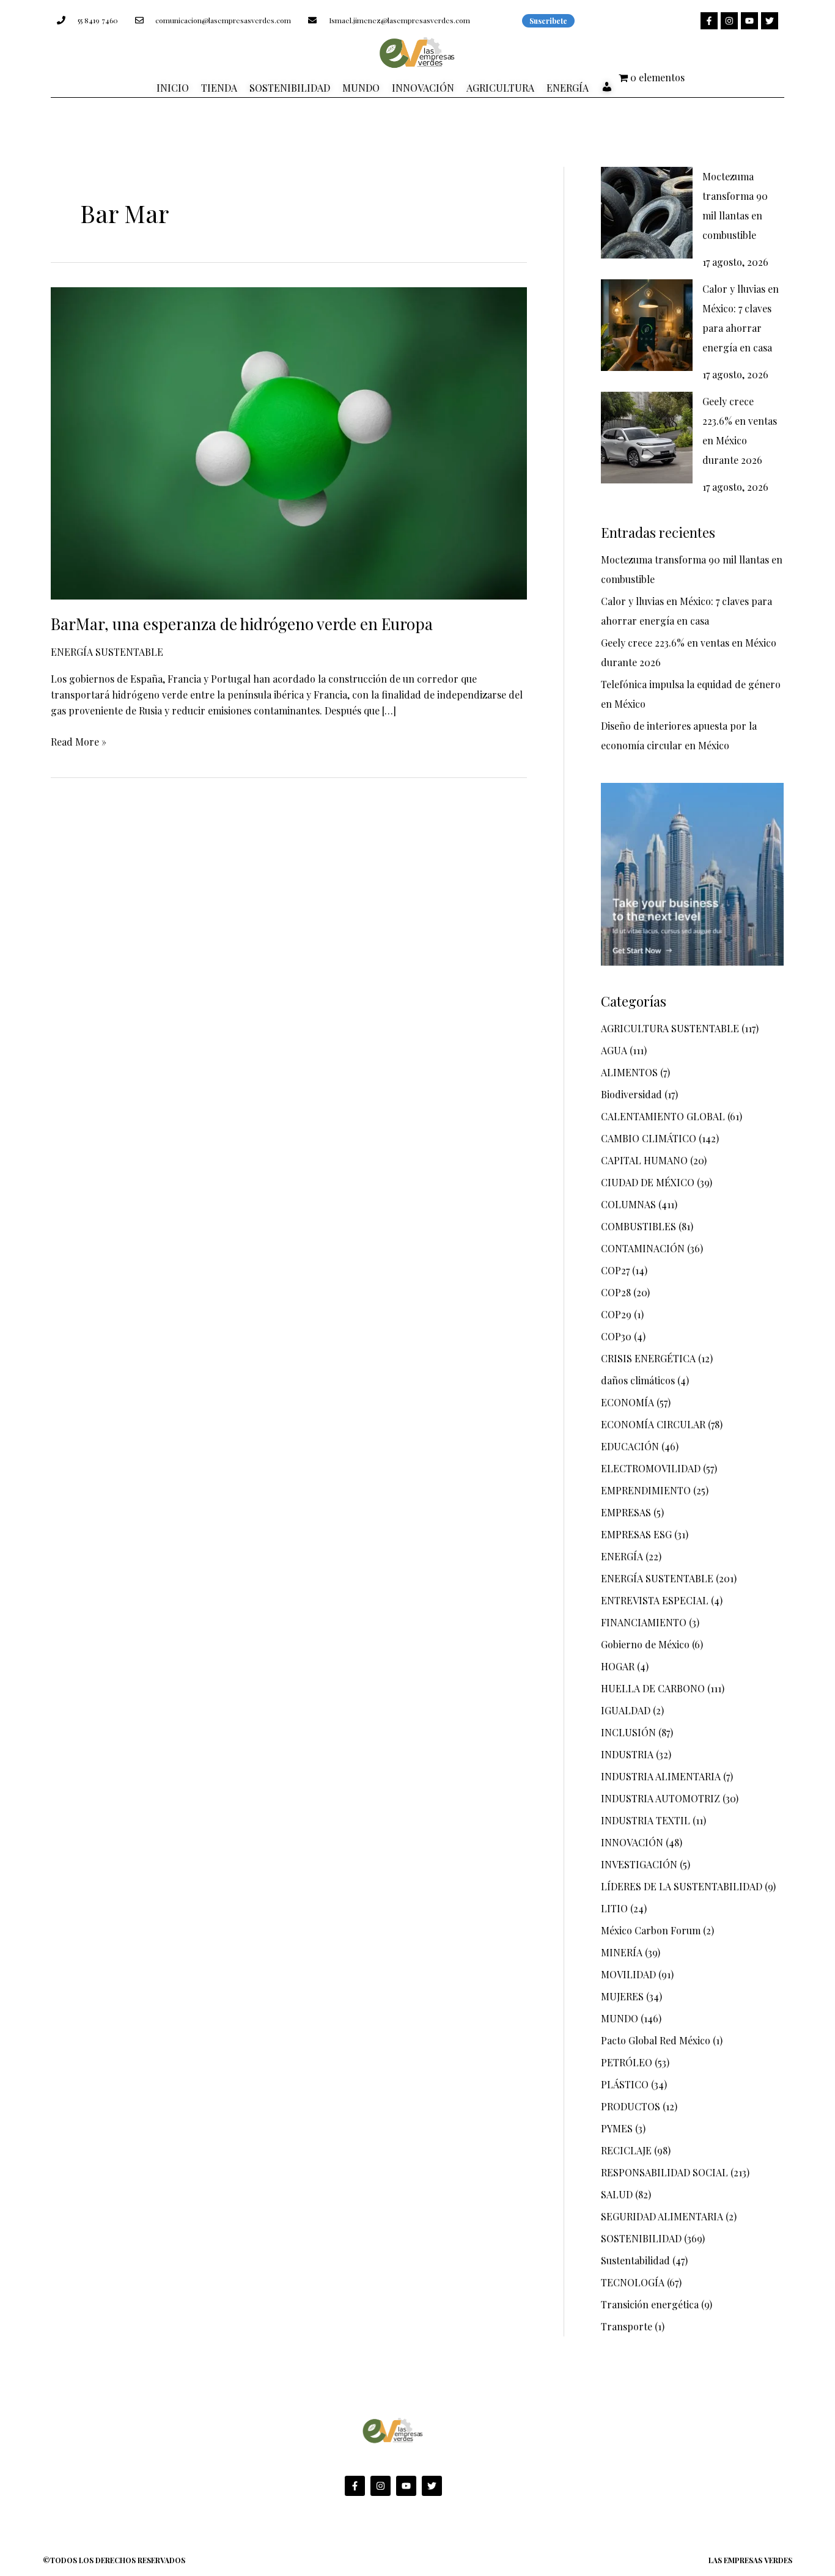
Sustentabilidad (635, 2260)
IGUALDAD (626, 1710)
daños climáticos (638, 1380)
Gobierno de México (645, 1644)
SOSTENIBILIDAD (641, 2238)
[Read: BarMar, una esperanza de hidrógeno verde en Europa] (289, 442)
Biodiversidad (631, 1094)
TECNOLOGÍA (633, 2282)
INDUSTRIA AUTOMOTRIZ (660, 1798)
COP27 (615, 1270)
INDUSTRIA (627, 1754)
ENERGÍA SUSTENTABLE (107, 652)
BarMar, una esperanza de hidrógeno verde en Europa (242, 624)
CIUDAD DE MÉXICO (648, 1182)
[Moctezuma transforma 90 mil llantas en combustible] (647, 213)
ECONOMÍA (627, 1402)
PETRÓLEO (627, 2062)
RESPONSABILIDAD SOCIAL (664, 2172)
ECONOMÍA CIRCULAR (653, 1424)
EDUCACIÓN (630, 1446)
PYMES (617, 2128)
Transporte (627, 2326)
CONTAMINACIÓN (643, 1248)
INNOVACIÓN (632, 1842)
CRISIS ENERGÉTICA (648, 1358)
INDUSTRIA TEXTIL (646, 1820)
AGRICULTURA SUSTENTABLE (670, 1028)
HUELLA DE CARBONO (653, 1688)
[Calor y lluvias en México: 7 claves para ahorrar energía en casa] (647, 325)
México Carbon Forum (651, 1930)
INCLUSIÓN (628, 1732)
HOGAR (618, 1666)
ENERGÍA (622, 1556)
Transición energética (650, 2304)
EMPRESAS (626, 1512)
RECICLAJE (626, 2150)
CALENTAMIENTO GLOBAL (663, 1116)
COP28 (616, 1292)
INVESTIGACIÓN (639, 1864)
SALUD (617, 2194)
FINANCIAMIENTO (644, 1622)
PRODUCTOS (631, 2106)
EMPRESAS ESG (636, 1534)
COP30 (616, 1336)
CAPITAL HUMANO (644, 1160)
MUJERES (622, 1996)
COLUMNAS (628, 1204)
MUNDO (620, 2018)
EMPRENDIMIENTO (646, 1490)
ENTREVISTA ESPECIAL (655, 1600)
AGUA (614, 1050)
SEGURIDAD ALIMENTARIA (662, 2216)
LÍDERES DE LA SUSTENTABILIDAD (682, 1886)
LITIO (614, 1908)
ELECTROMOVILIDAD (651, 1468)
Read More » (79, 741)
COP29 (616, 1314)
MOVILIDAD (628, 1974)
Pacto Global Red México (656, 2040)
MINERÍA (622, 1952)
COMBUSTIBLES (638, 1226)
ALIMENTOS (629, 1072)
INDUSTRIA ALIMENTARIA (661, 1776)
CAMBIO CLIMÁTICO (649, 1138)
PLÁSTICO (625, 2084)
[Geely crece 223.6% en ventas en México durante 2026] (647, 438)
